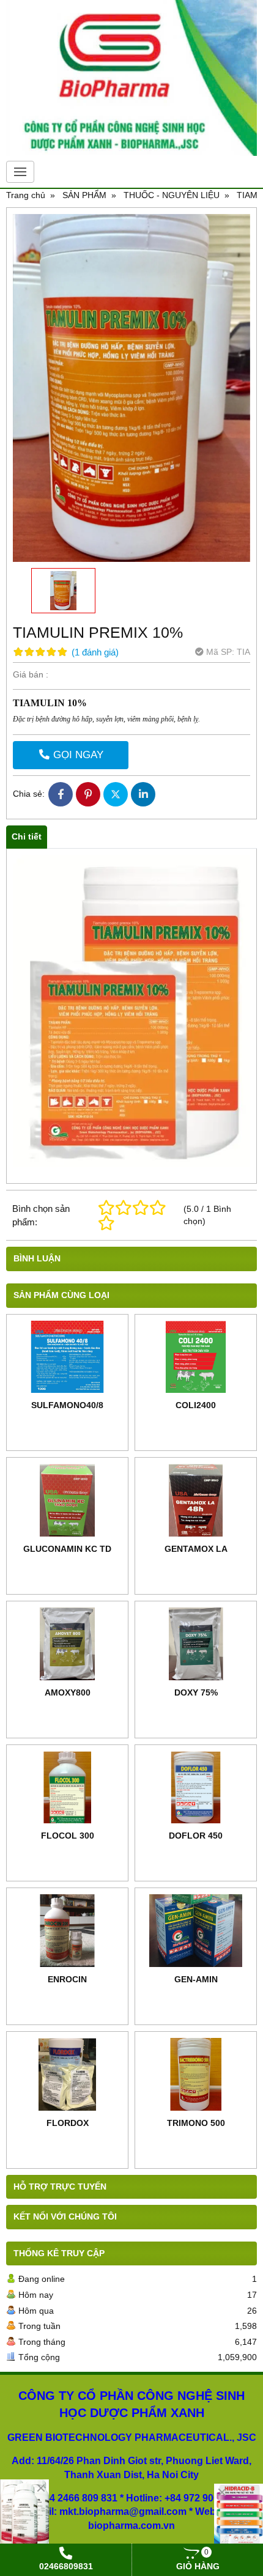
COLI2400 (196, 1405)
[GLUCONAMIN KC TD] (67, 1500)
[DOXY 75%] (196, 1644)
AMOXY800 (68, 1692)
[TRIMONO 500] (196, 2074)
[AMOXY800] (67, 1644)
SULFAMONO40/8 (67, 1405)
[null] (239, 2519)
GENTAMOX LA (196, 1549)
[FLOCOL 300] (67, 1788)
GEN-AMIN (196, 1979)
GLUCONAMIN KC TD (67, 1549)
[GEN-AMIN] (196, 1931)
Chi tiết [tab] (27, 836)
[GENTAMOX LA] (196, 1500)
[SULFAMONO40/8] (67, 1357)
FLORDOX (68, 2123)
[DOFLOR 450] (196, 1788)
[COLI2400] (196, 1357)
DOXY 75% (196, 1692)
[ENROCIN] (67, 1931)
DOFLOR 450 (196, 1836)
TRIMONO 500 (196, 2123)
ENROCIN (67, 1979)
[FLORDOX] (67, 2074)
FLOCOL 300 (68, 1836)
